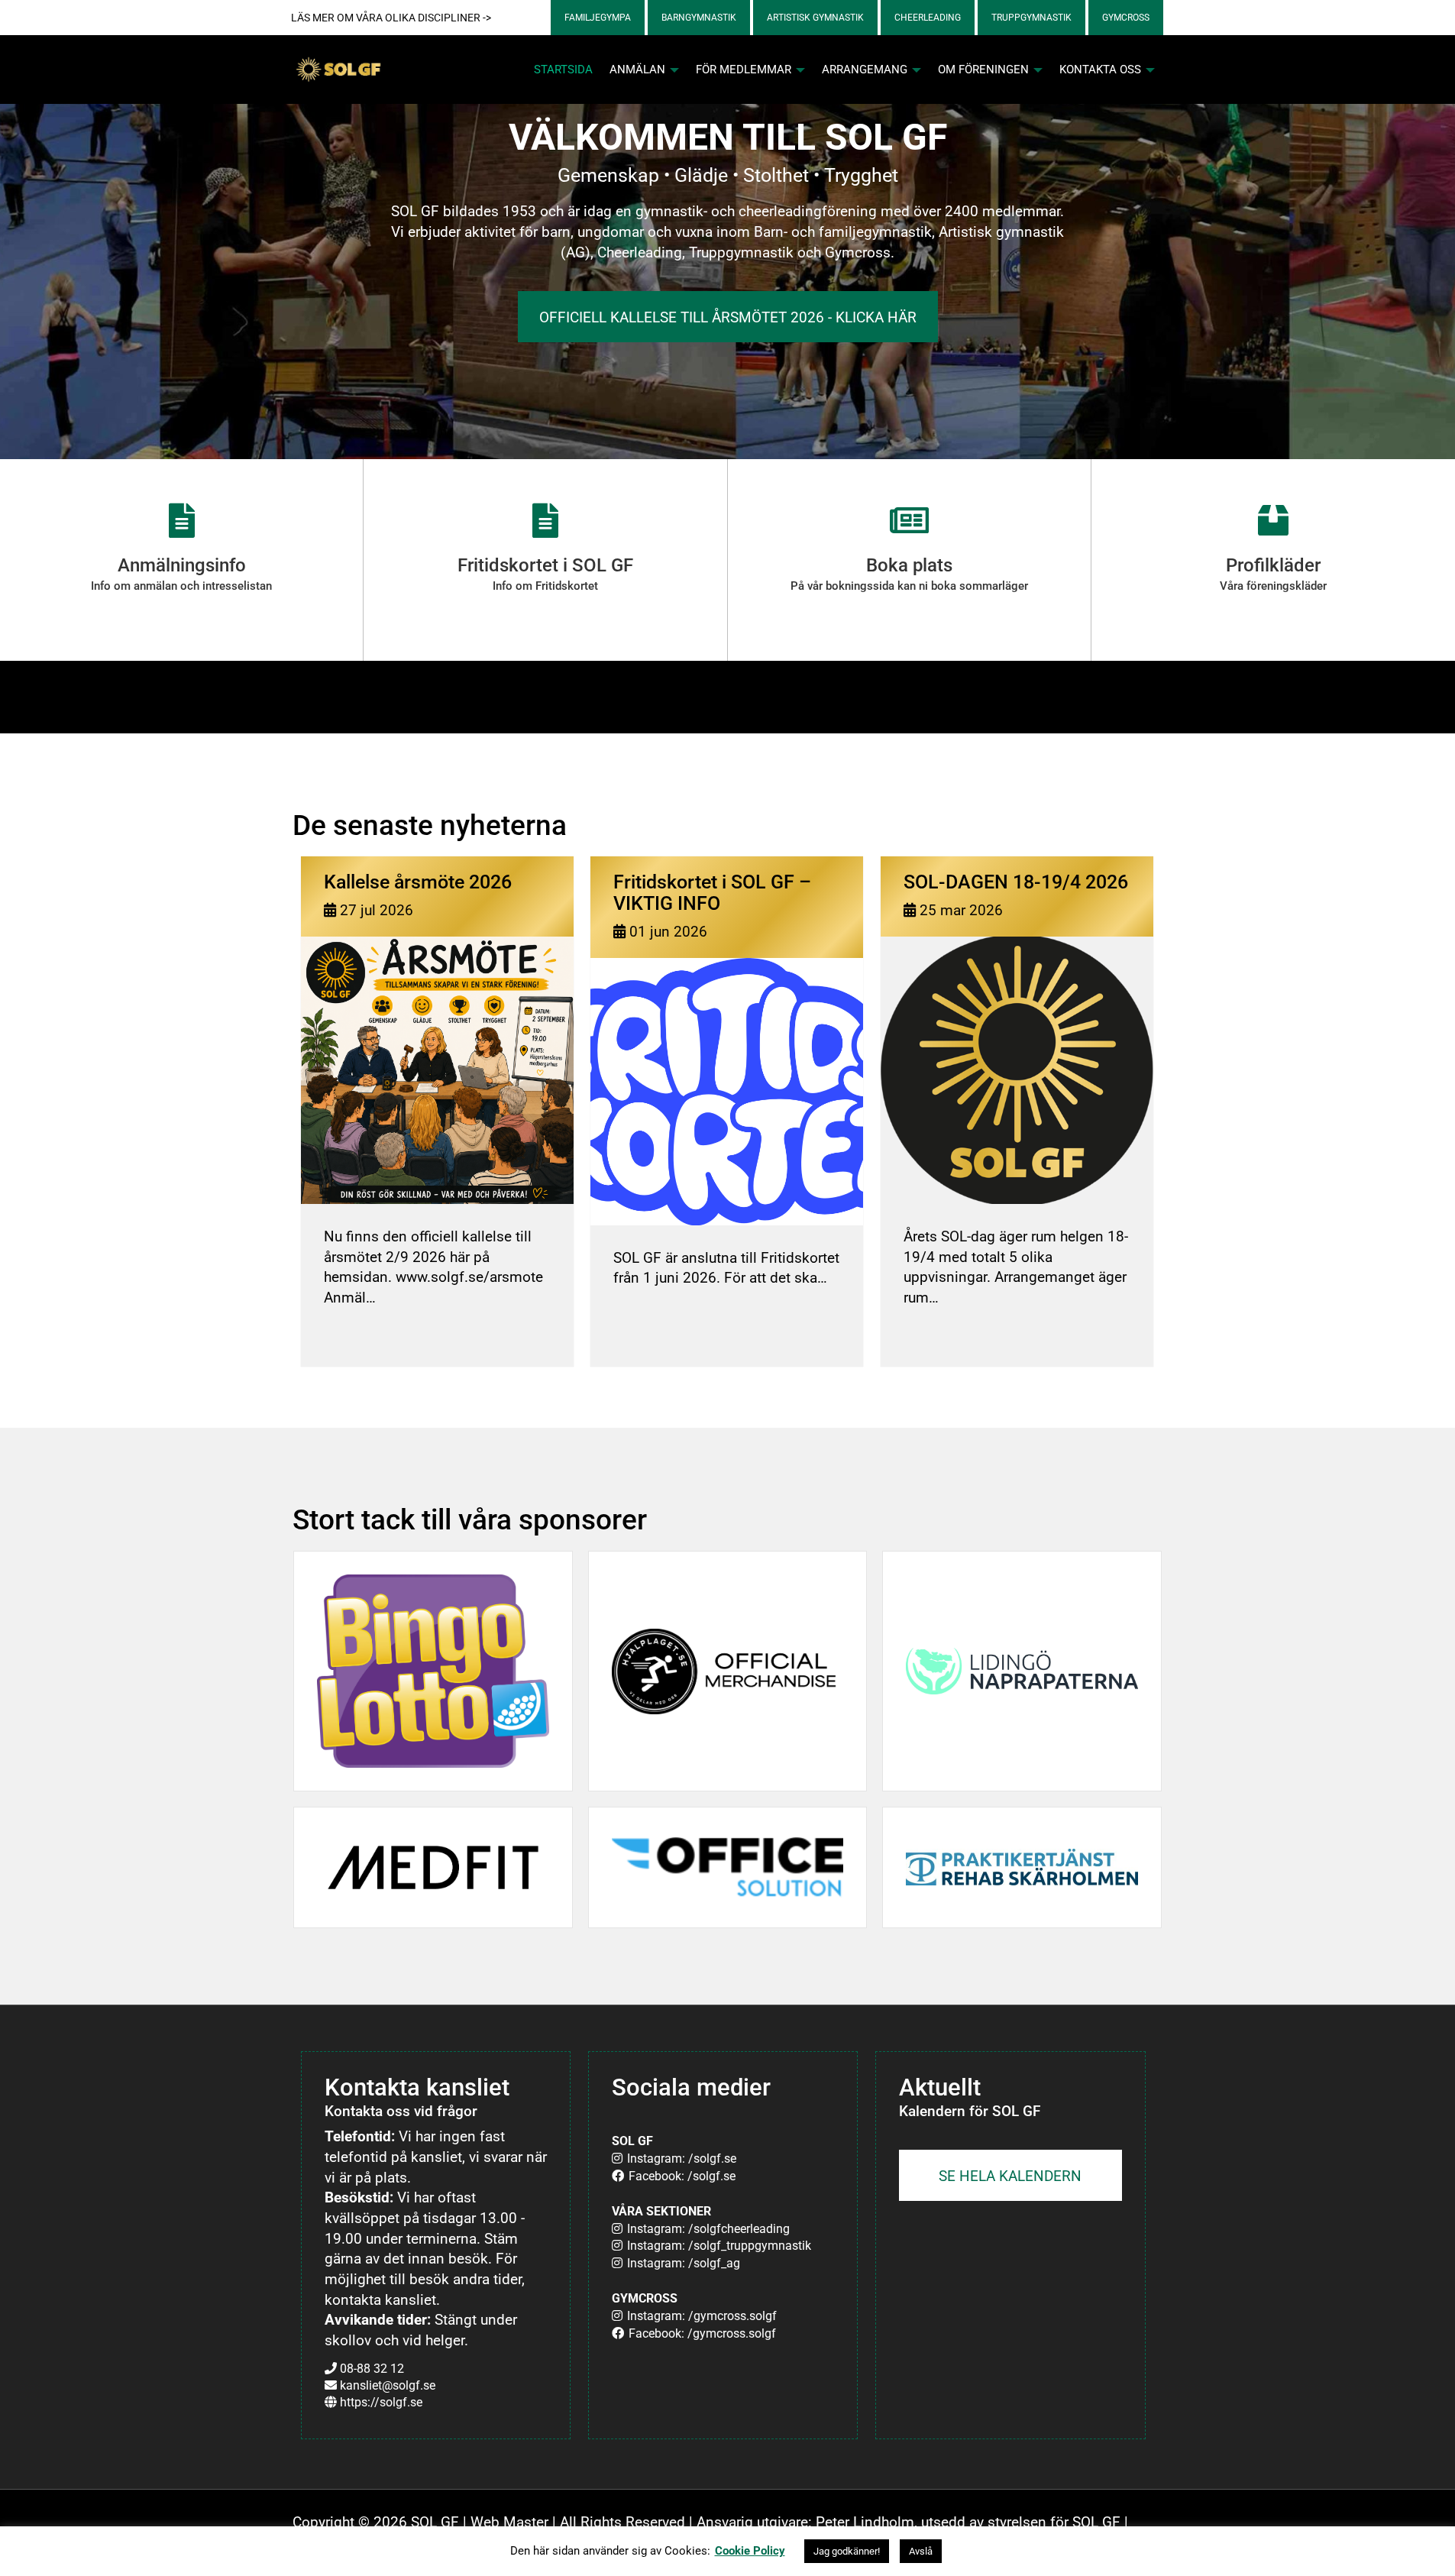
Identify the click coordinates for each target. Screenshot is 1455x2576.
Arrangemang (866, 70)
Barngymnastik (699, 18)
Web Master (509, 2523)
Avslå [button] (921, 2551)
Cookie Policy (750, 2551)
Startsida (563, 70)
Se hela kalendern (1010, 2176)
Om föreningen (985, 70)
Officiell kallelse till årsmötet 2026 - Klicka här (728, 318)
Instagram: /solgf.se (682, 2159)
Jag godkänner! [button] (847, 2551)
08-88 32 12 (372, 2369)
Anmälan (639, 70)
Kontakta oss (1102, 70)
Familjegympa (598, 18)
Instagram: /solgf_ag (684, 2263)
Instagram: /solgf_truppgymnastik (719, 2246)
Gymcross (1126, 18)
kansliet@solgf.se (388, 2385)
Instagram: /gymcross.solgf (702, 2316)
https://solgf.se (381, 2402)
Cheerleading (928, 18)
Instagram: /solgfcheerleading (708, 2229)
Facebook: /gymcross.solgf (702, 2333)
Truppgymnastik (1031, 18)
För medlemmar (745, 70)
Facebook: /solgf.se (682, 2176)
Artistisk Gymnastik (815, 18)
